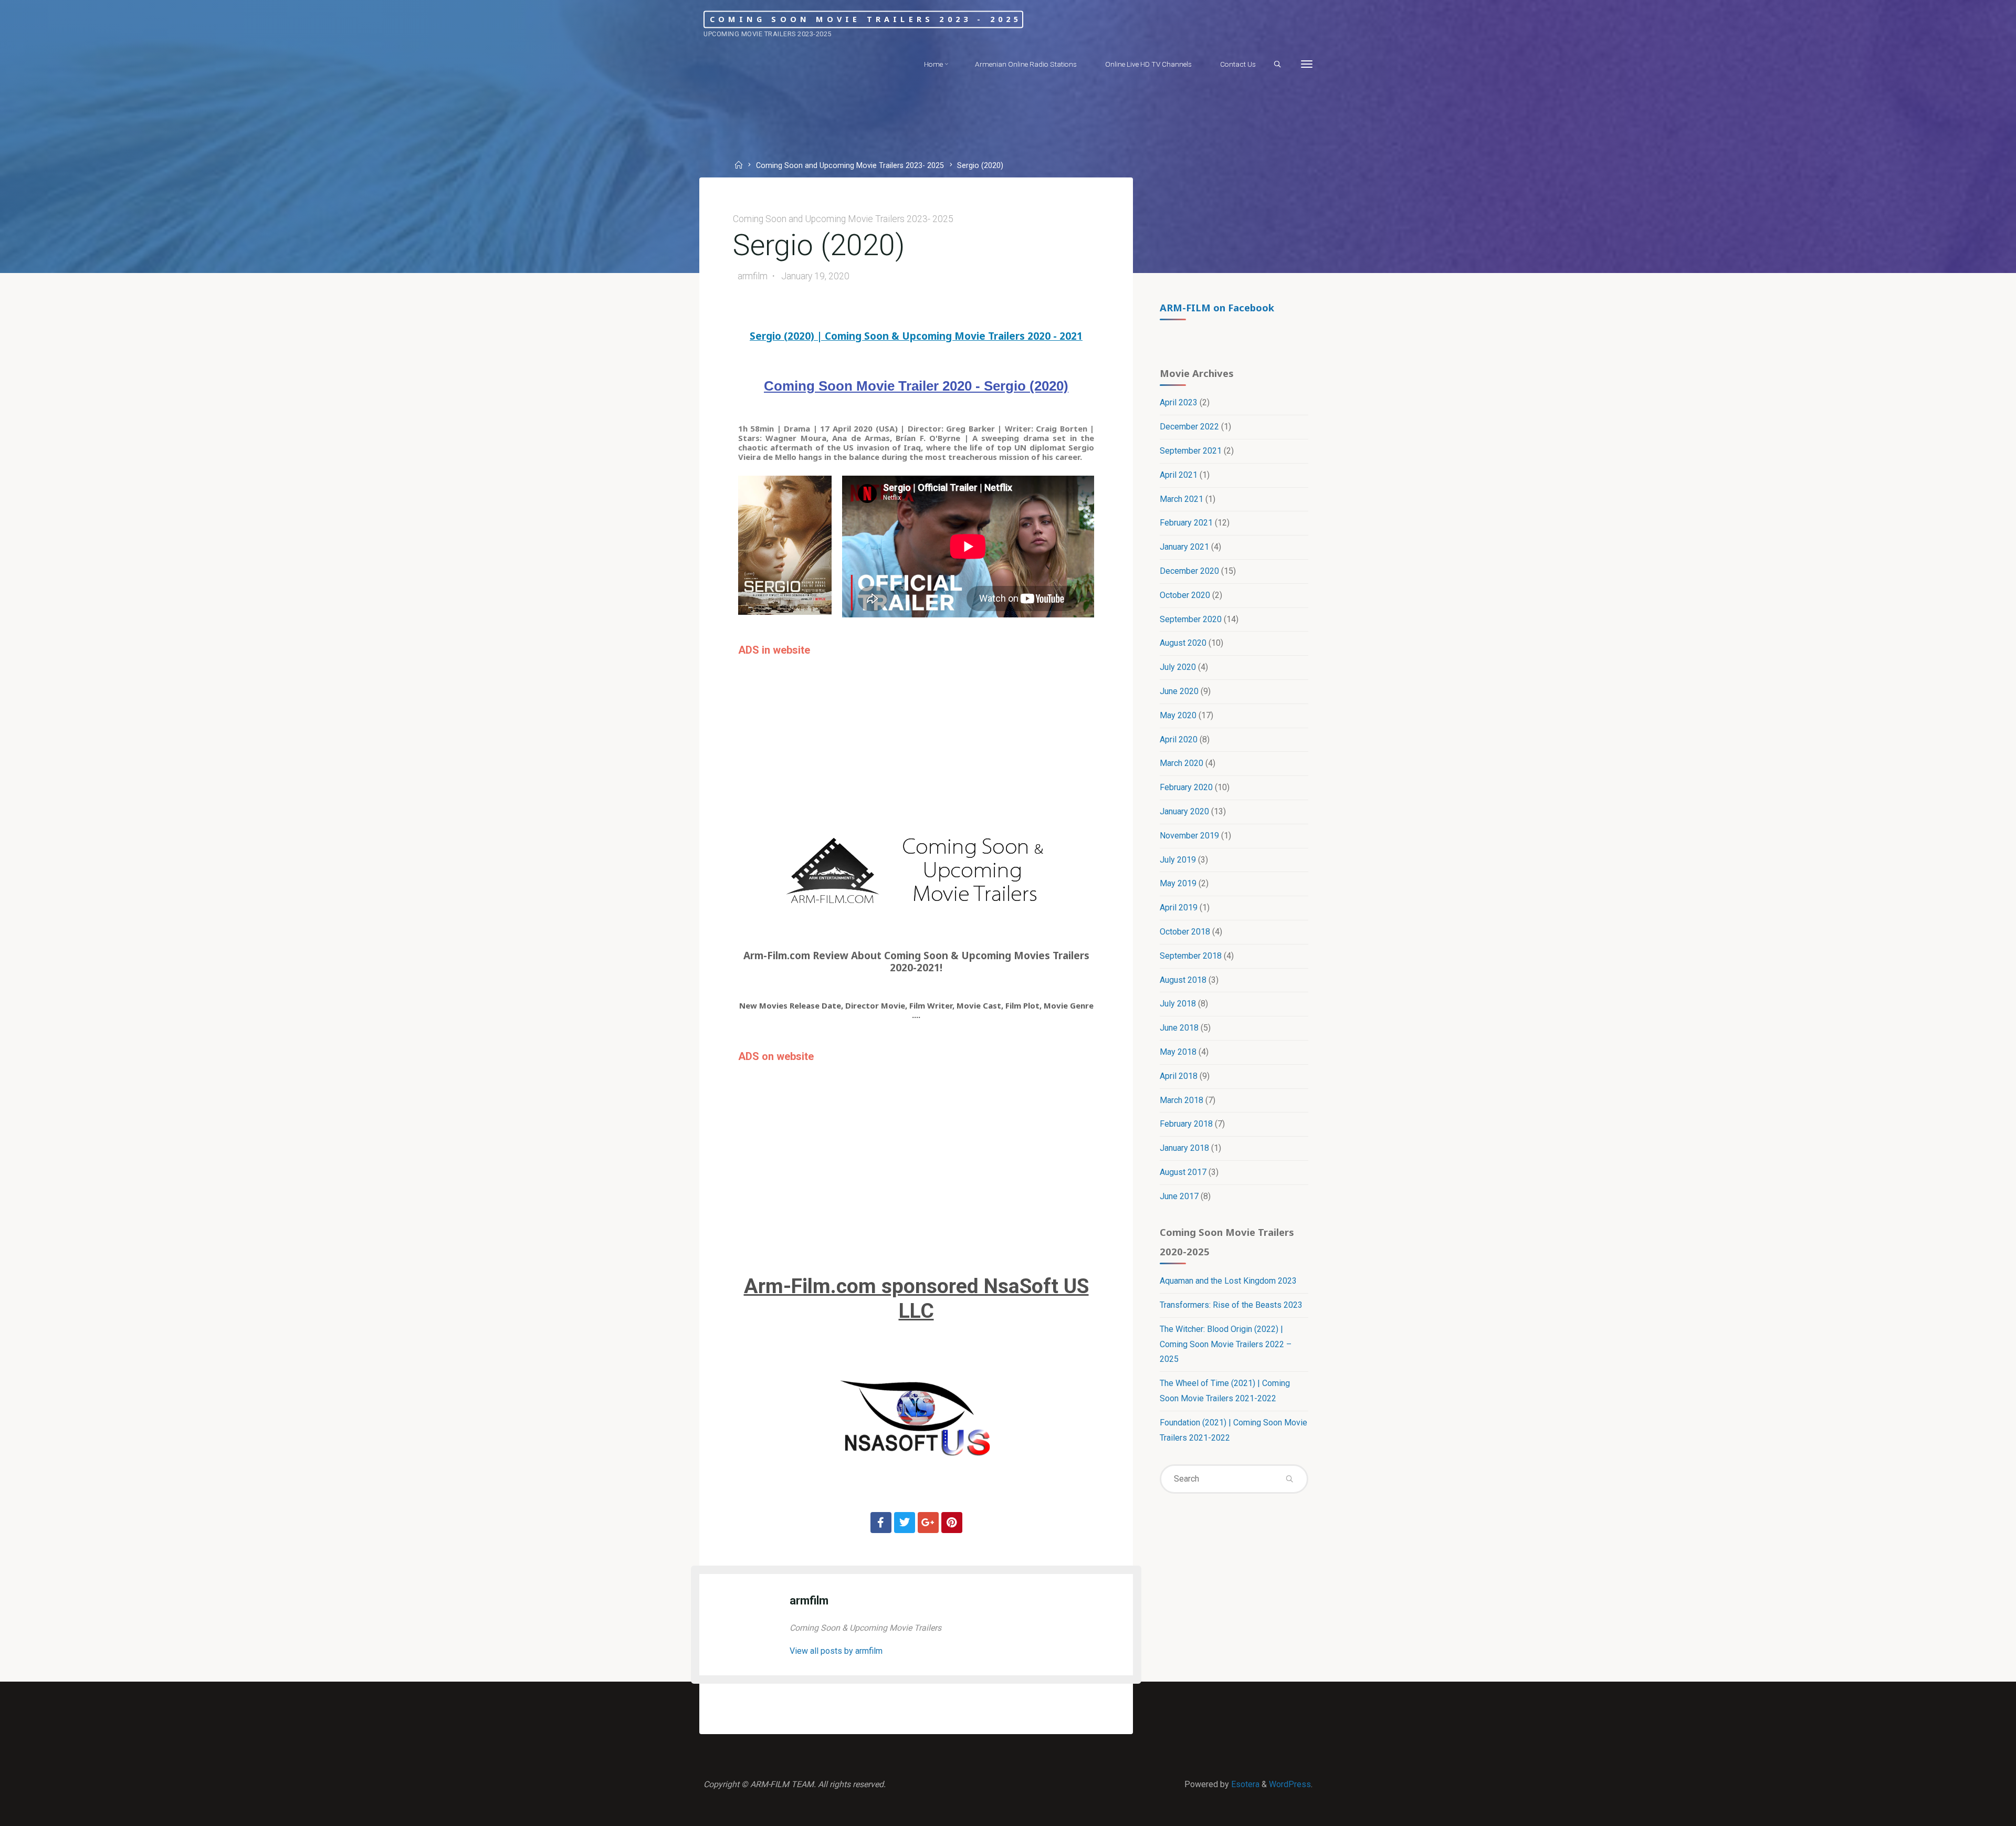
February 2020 (1186, 787)
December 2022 (1189, 427)
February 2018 (1186, 1124)
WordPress (1290, 1784)
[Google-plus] (928, 1523)
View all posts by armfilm (836, 1651)
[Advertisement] (916, 735)
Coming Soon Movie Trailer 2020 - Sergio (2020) (916, 386)
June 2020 (1179, 691)
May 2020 (1178, 715)
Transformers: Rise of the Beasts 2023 (1231, 1305)
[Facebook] (881, 1523)
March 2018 (1182, 1100)
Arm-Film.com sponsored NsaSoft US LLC (916, 1299)
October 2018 (1185, 932)
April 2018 (1179, 1076)
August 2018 (1183, 980)
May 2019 (1178, 883)
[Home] (740, 166)
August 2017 (1183, 1172)
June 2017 (1179, 1196)
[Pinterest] (952, 1523)
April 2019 (1179, 907)
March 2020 (1182, 763)
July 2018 (1178, 1004)
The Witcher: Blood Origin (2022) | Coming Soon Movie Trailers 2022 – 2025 (1226, 1344)
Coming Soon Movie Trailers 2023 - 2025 (866, 19)
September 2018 (1191, 956)
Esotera (1244, 1784)
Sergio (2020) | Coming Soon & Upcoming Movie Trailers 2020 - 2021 (916, 336)
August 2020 (1183, 643)
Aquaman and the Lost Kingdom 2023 (1228, 1281)
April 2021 (1179, 475)
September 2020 (1191, 619)
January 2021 (1184, 547)
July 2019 (1178, 860)
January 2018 (1184, 1148)
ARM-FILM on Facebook (1217, 307)
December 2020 (1189, 571)
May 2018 (1178, 1052)
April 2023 (1179, 402)
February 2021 (1186, 523)
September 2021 (1191, 451)
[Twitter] (905, 1523)
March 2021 (1182, 499)
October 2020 (1185, 595)
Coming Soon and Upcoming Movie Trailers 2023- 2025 (850, 166)
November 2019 (1189, 836)
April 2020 (1179, 739)
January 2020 (1184, 811)
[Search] (1277, 65)
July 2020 (1178, 667)
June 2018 (1179, 1028)
